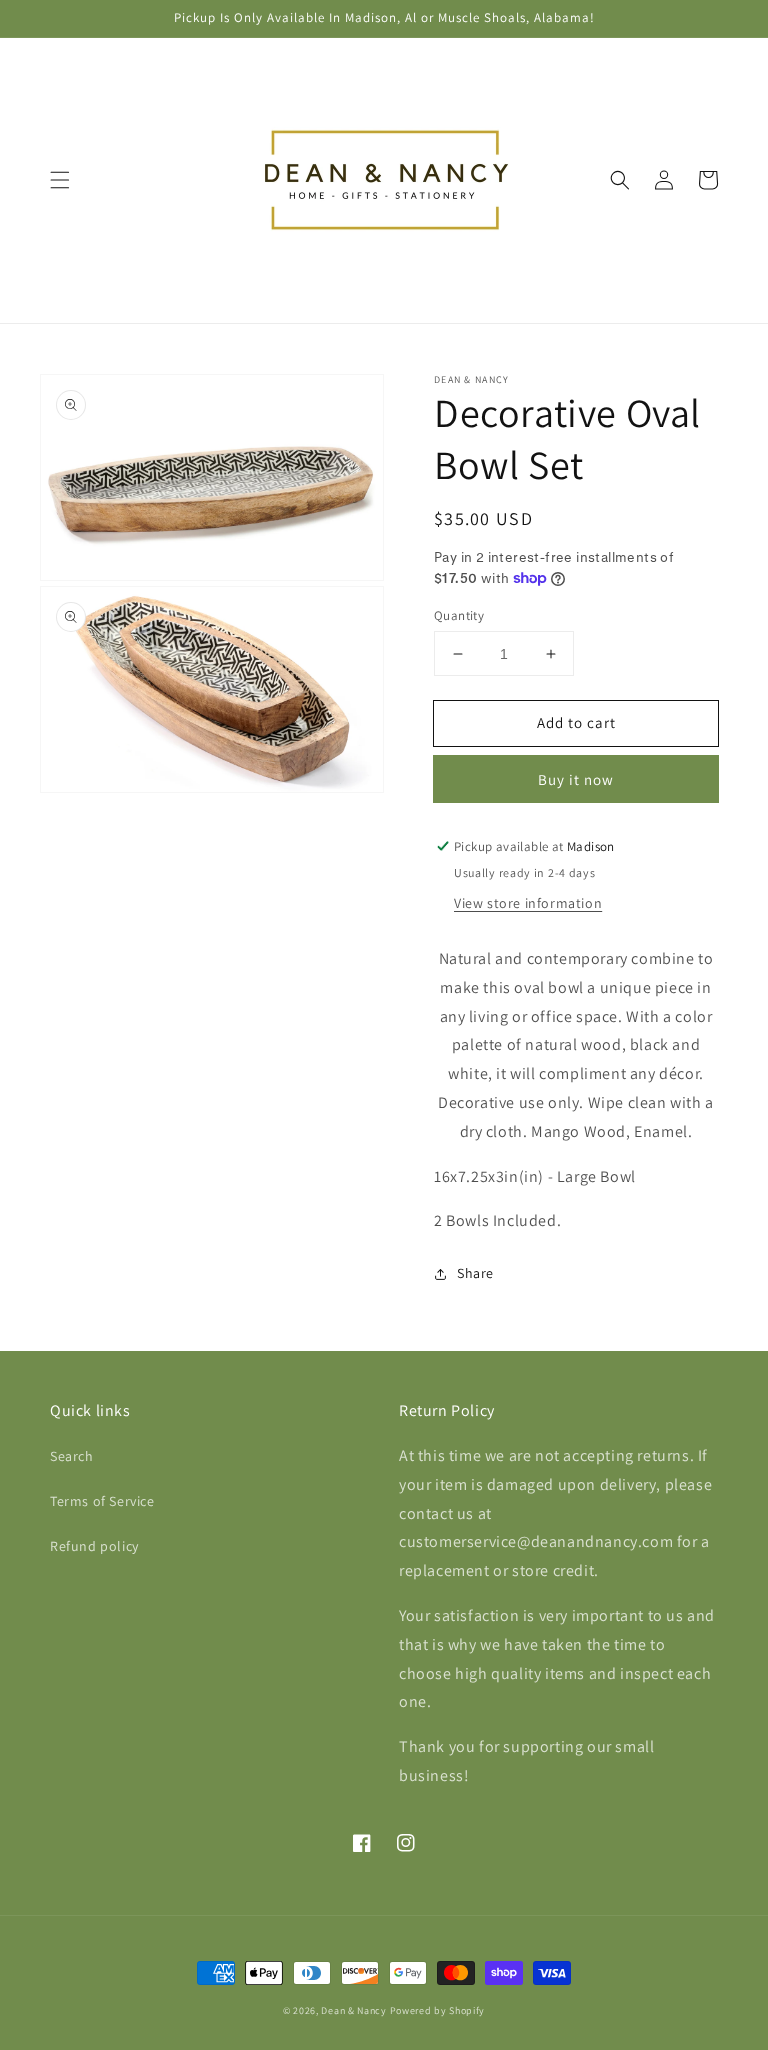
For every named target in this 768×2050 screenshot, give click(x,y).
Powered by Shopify (438, 2010)
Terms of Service (102, 1501)
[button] (60, 180)
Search (72, 1456)
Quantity (459, 615)
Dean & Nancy (353, 2010)
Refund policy (94, 1546)
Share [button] (475, 1273)
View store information (528, 903)
